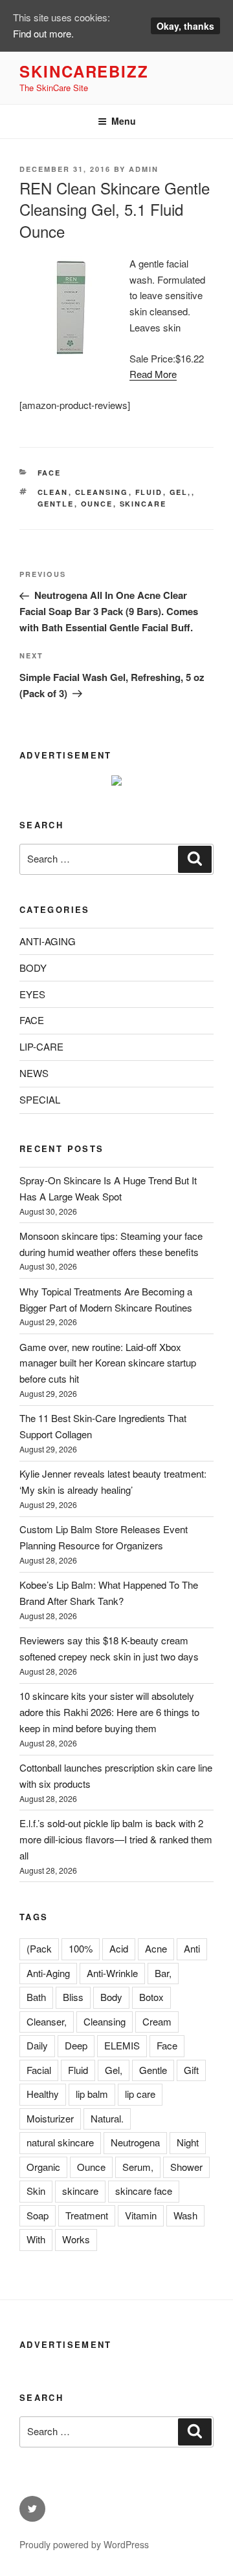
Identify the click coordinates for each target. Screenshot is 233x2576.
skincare (143, 504)
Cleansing (102, 492)
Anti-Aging (48, 1973)
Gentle (56, 504)
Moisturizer (50, 2118)
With (36, 2239)
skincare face (144, 2191)
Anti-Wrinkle (112, 1973)
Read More (153, 374)
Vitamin (141, 2215)
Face (167, 2045)
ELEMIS (122, 2045)
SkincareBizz (84, 71)
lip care (140, 2094)
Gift (191, 2070)
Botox (151, 1997)
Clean (53, 492)
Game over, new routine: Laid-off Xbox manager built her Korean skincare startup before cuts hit (108, 1363)
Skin (36, 2191)
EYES (32, 994)
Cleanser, (47, 2021)
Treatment (87, 2215)
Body (111, 1997)
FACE (50, 473)
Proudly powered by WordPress (84, 2544)
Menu (124, 121)
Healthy (43, 2094)
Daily (37, 2045)
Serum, (138, 2167)
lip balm (92, 2094)
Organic (43, 2167)
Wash (185, 2215)
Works (76, 2239)
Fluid (149, 492)
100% (81, 1948)
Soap (38, 2215)
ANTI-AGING (48, 941)
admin (144, 169)
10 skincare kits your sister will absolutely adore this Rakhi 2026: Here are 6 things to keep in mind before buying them (109, 1712)
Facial (39, 2070)
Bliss (73, 1997)
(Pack (39, 1948)
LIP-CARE (41, 1046)
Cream (157, 2021)
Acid (119, 1948)
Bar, (163, 1973)
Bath (36, 1997)
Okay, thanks (185, 26)
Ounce (97, 504)
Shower (186, 2167)
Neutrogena (135, 2142)
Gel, (181, 492)
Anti (192, 1948)
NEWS (34, 1073)
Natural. (107, 2118)
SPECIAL (40, 1099)
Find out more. (43, 33)
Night (188, 2142)
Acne (156, 1948)
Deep (76, 2045)
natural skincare (60, 2142)
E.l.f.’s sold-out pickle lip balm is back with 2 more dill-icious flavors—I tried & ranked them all (116, 1839)
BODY (33, 968)
